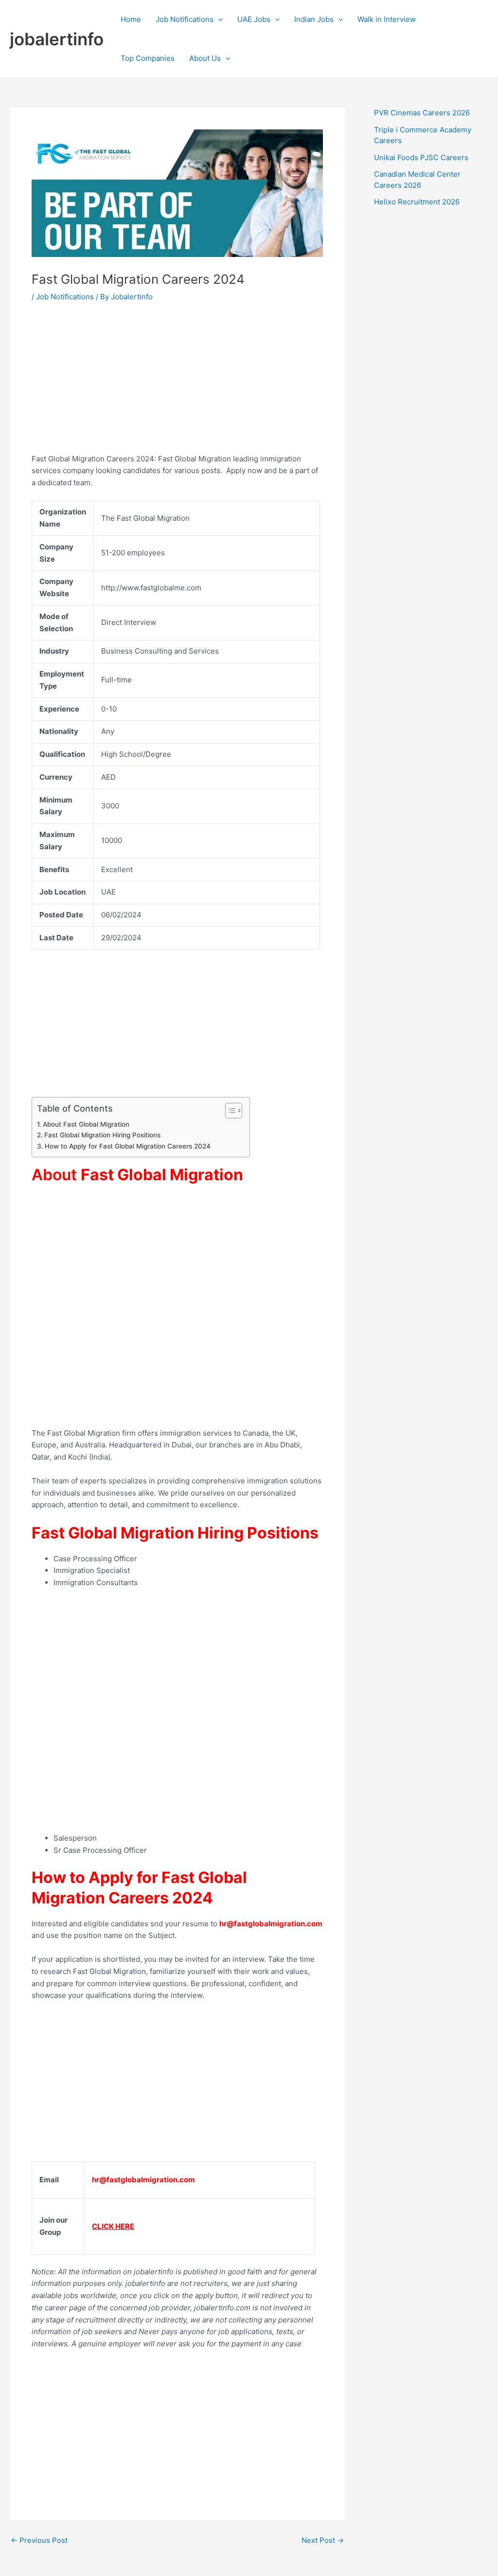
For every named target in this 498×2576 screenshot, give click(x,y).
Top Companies (148, 58)
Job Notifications (185, 19)
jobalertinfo (57, 39)
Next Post (323, 2540)
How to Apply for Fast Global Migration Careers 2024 (128, 1146)
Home (131, 19)
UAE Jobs (254, 19)
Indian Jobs (314, 19)
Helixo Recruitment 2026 (417, 202)
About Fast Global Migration (87, 1124)
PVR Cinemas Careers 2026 (422, 113)
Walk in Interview (387, 19)
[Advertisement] (177, 385)
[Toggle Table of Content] (229, 1111)
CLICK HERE (113, 2226)
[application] (218, 19)
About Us (205, 58)
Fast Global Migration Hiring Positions (102, 1135)
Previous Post (39, 2540)
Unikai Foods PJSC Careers (421, 157)
